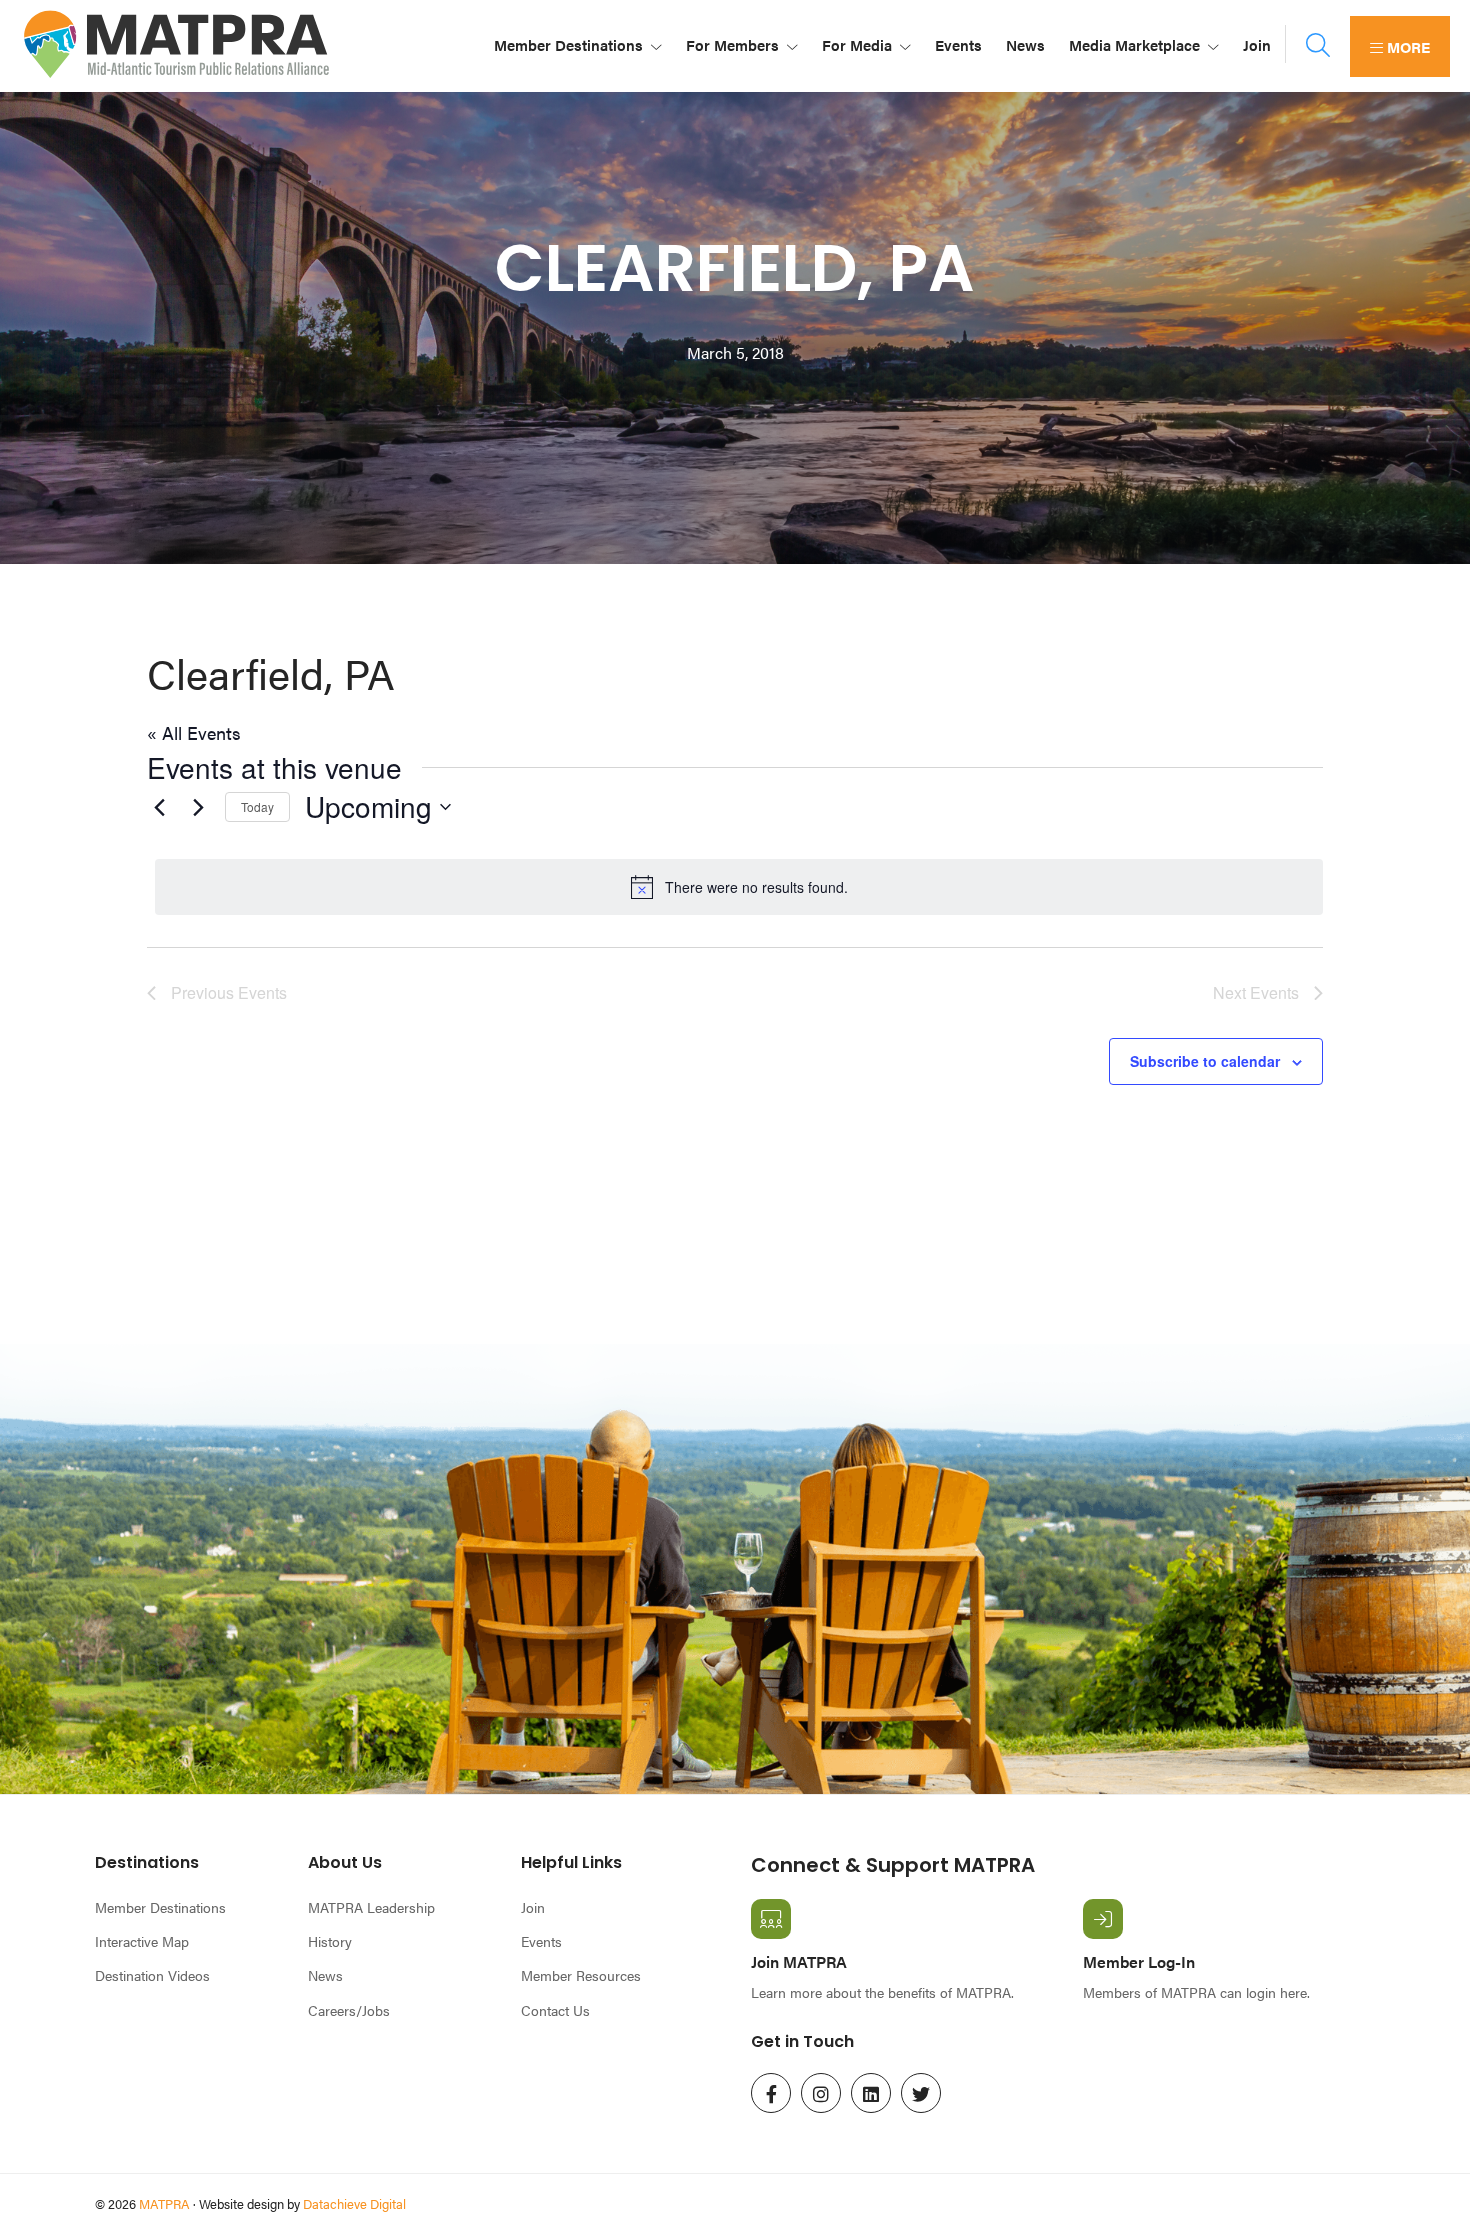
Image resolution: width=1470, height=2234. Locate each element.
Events (541, 1941)
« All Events (194, 732)
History (330, 1941)
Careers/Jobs (349, 2010)
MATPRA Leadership (371, 1907)
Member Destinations (160, 1907)
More (1406, 46)
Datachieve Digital (354, 2203)
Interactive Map (142, 1941)
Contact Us (555, 2010)
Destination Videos (152, 1975)
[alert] (739, 887)
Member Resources (581, 1975)
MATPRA (164, 2203)
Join (533, 1907)
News (325, 1975)
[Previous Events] (159, 807)
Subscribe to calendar (1205, 1061)
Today (257, 806)
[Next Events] (198, 807)
